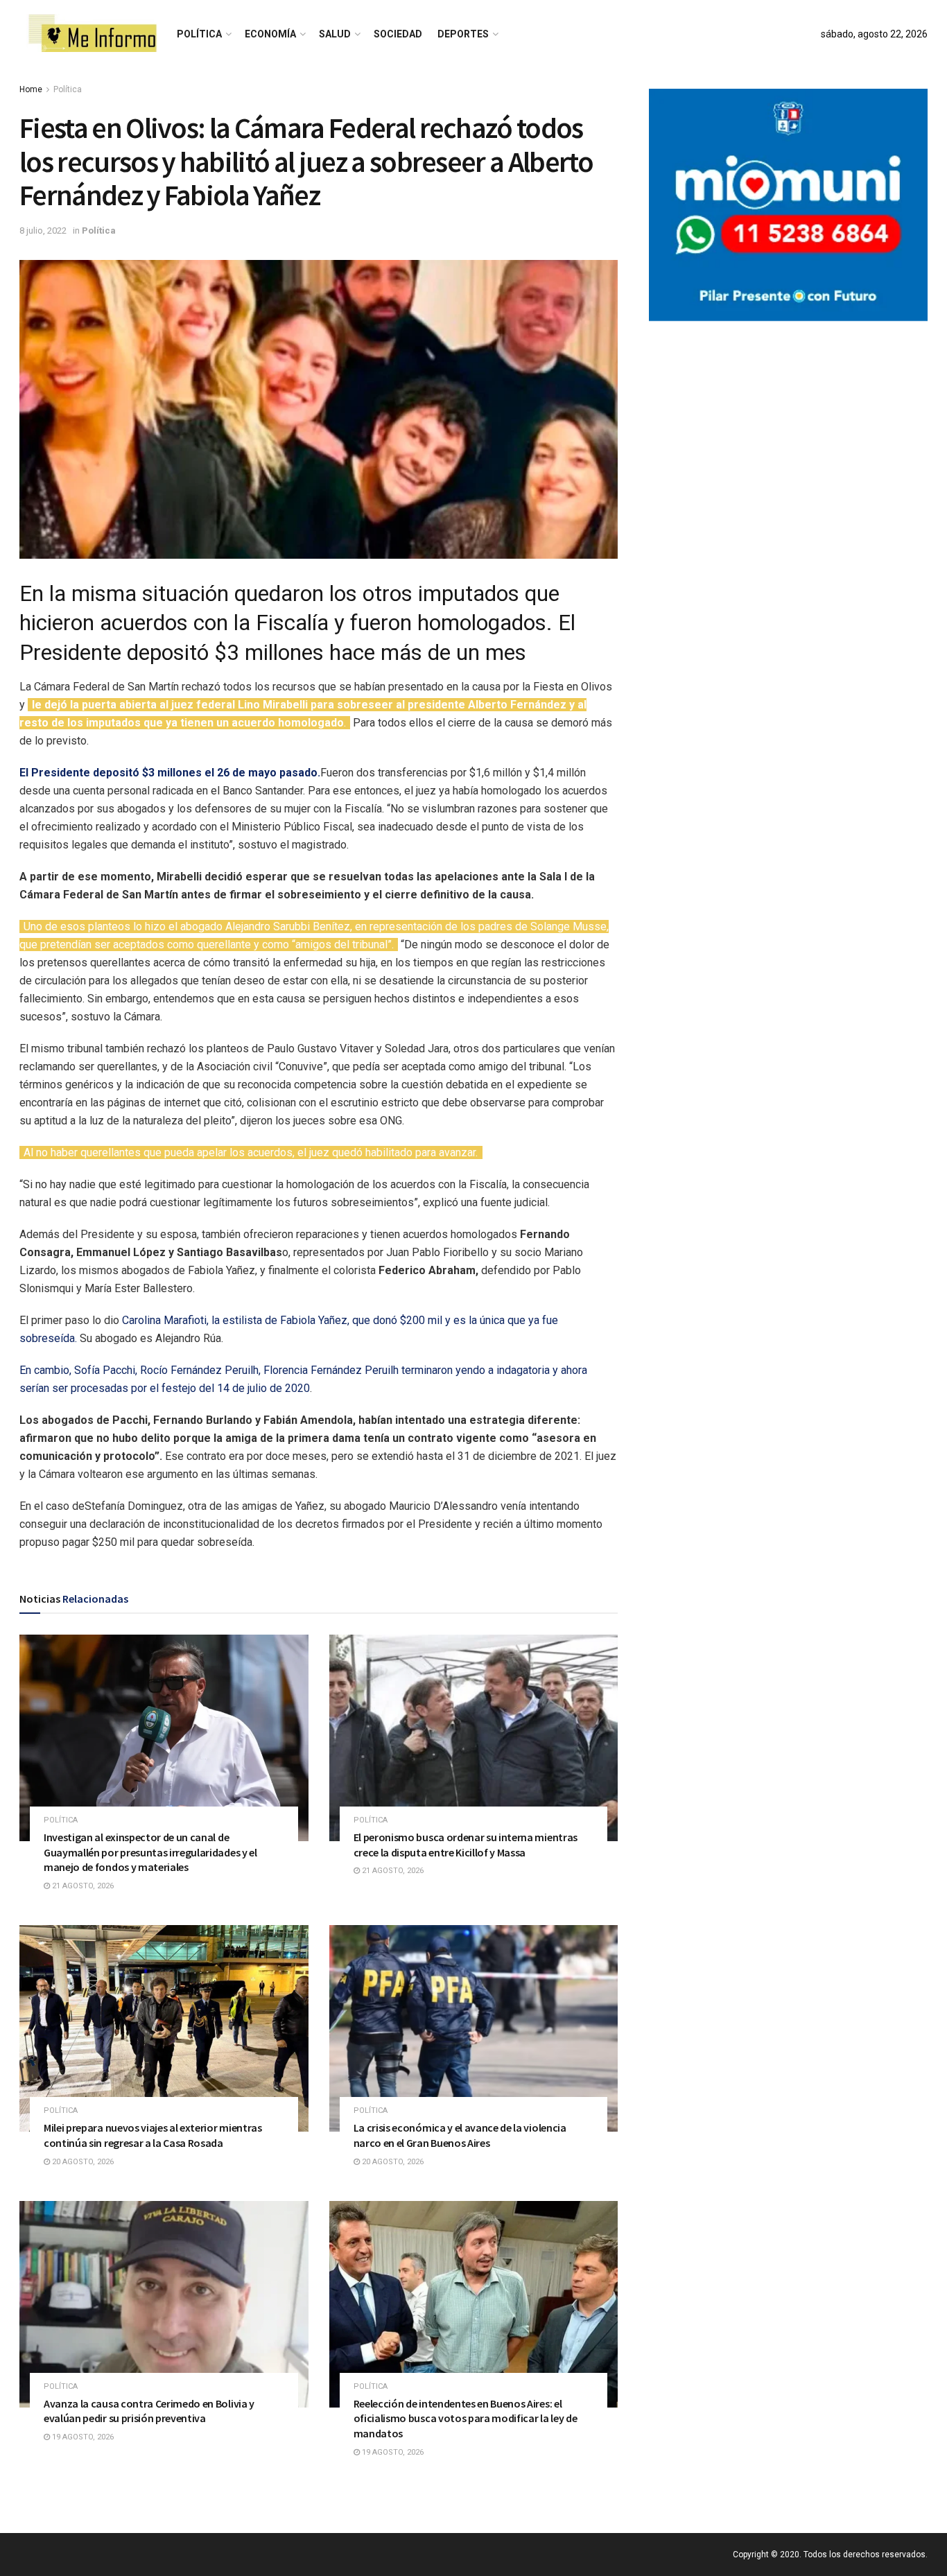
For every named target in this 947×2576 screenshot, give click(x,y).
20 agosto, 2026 (82, 2162)
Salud (335, 34)
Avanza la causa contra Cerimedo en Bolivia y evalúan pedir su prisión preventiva (149, 2411)
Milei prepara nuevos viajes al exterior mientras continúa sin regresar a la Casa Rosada (153, 2135)
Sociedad (398, 34)
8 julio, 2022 (43, 230)
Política (199, 34)
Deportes (463, 34)
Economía (270, 34)
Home (31, 89)
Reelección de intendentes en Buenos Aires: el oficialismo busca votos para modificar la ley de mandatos (466, 2418)
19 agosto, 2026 (82, 2437)
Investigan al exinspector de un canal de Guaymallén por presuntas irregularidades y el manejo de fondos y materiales (150, 1852)
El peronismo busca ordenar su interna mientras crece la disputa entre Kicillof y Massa (466, 1845)
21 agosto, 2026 (82, 1886)
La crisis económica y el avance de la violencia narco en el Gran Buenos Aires (460, 2135)
